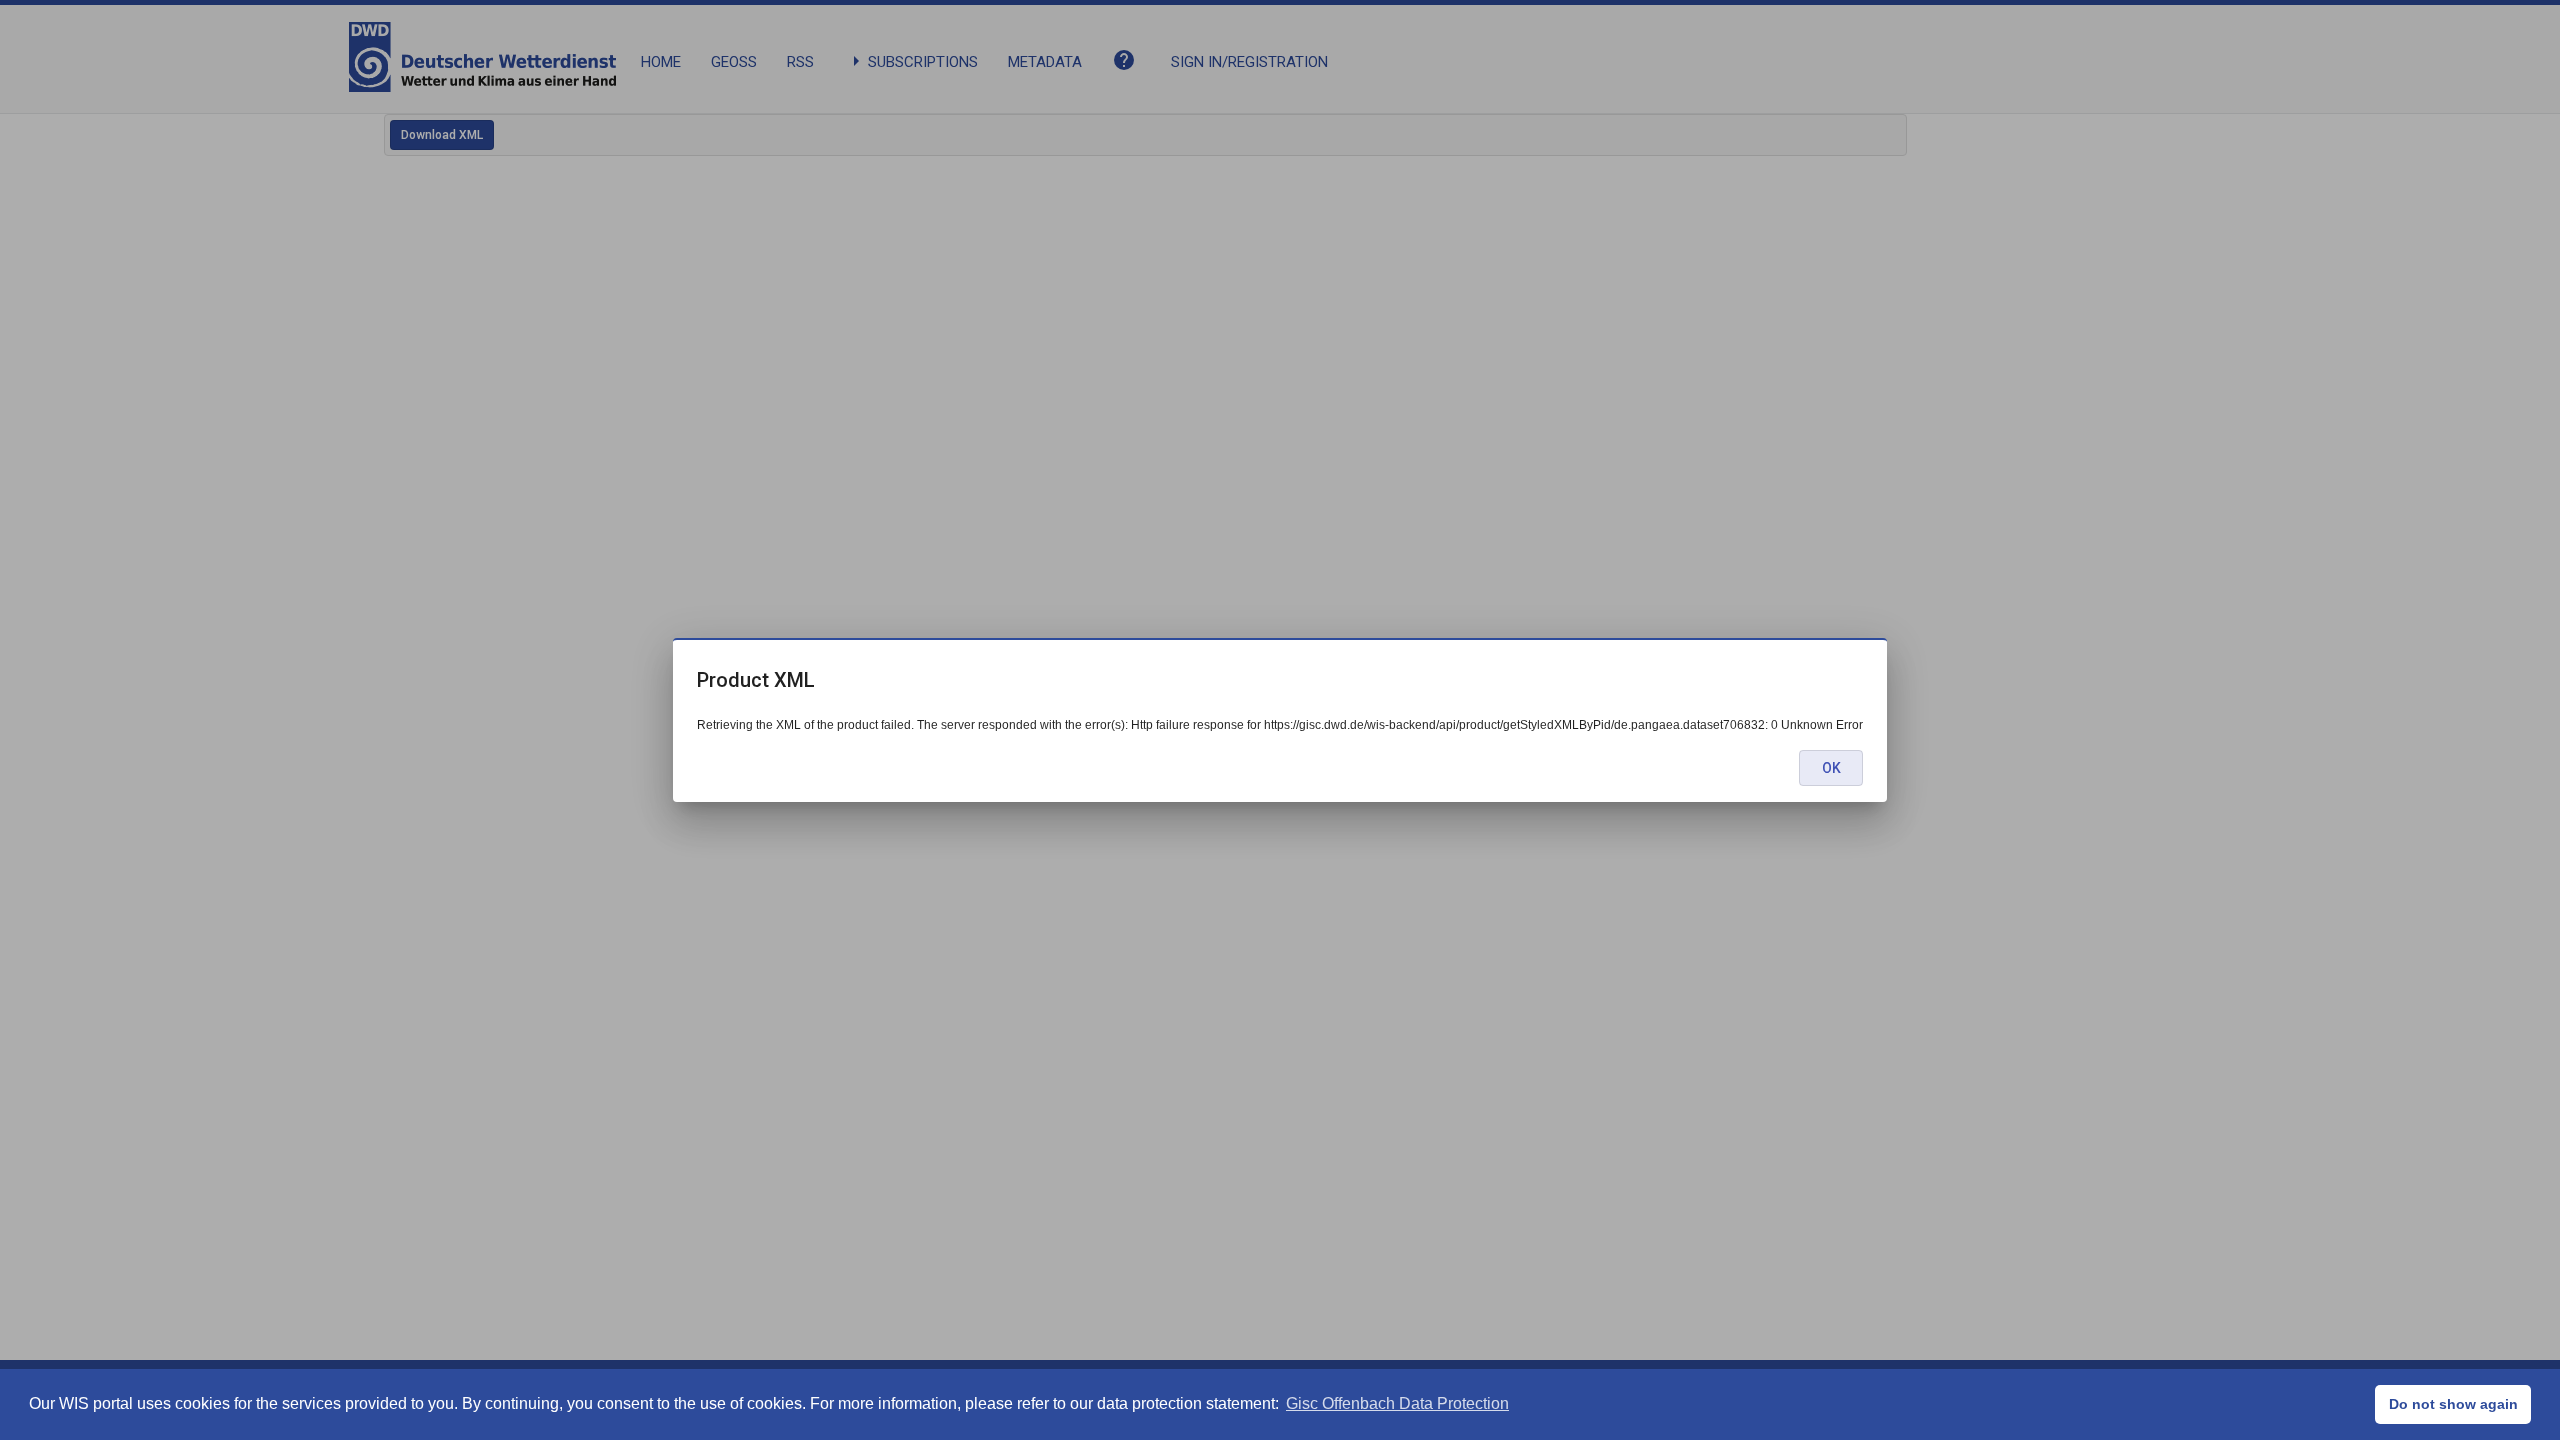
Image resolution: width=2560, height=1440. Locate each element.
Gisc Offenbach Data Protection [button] (1397, 1403)
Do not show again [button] (2453, 1404)
